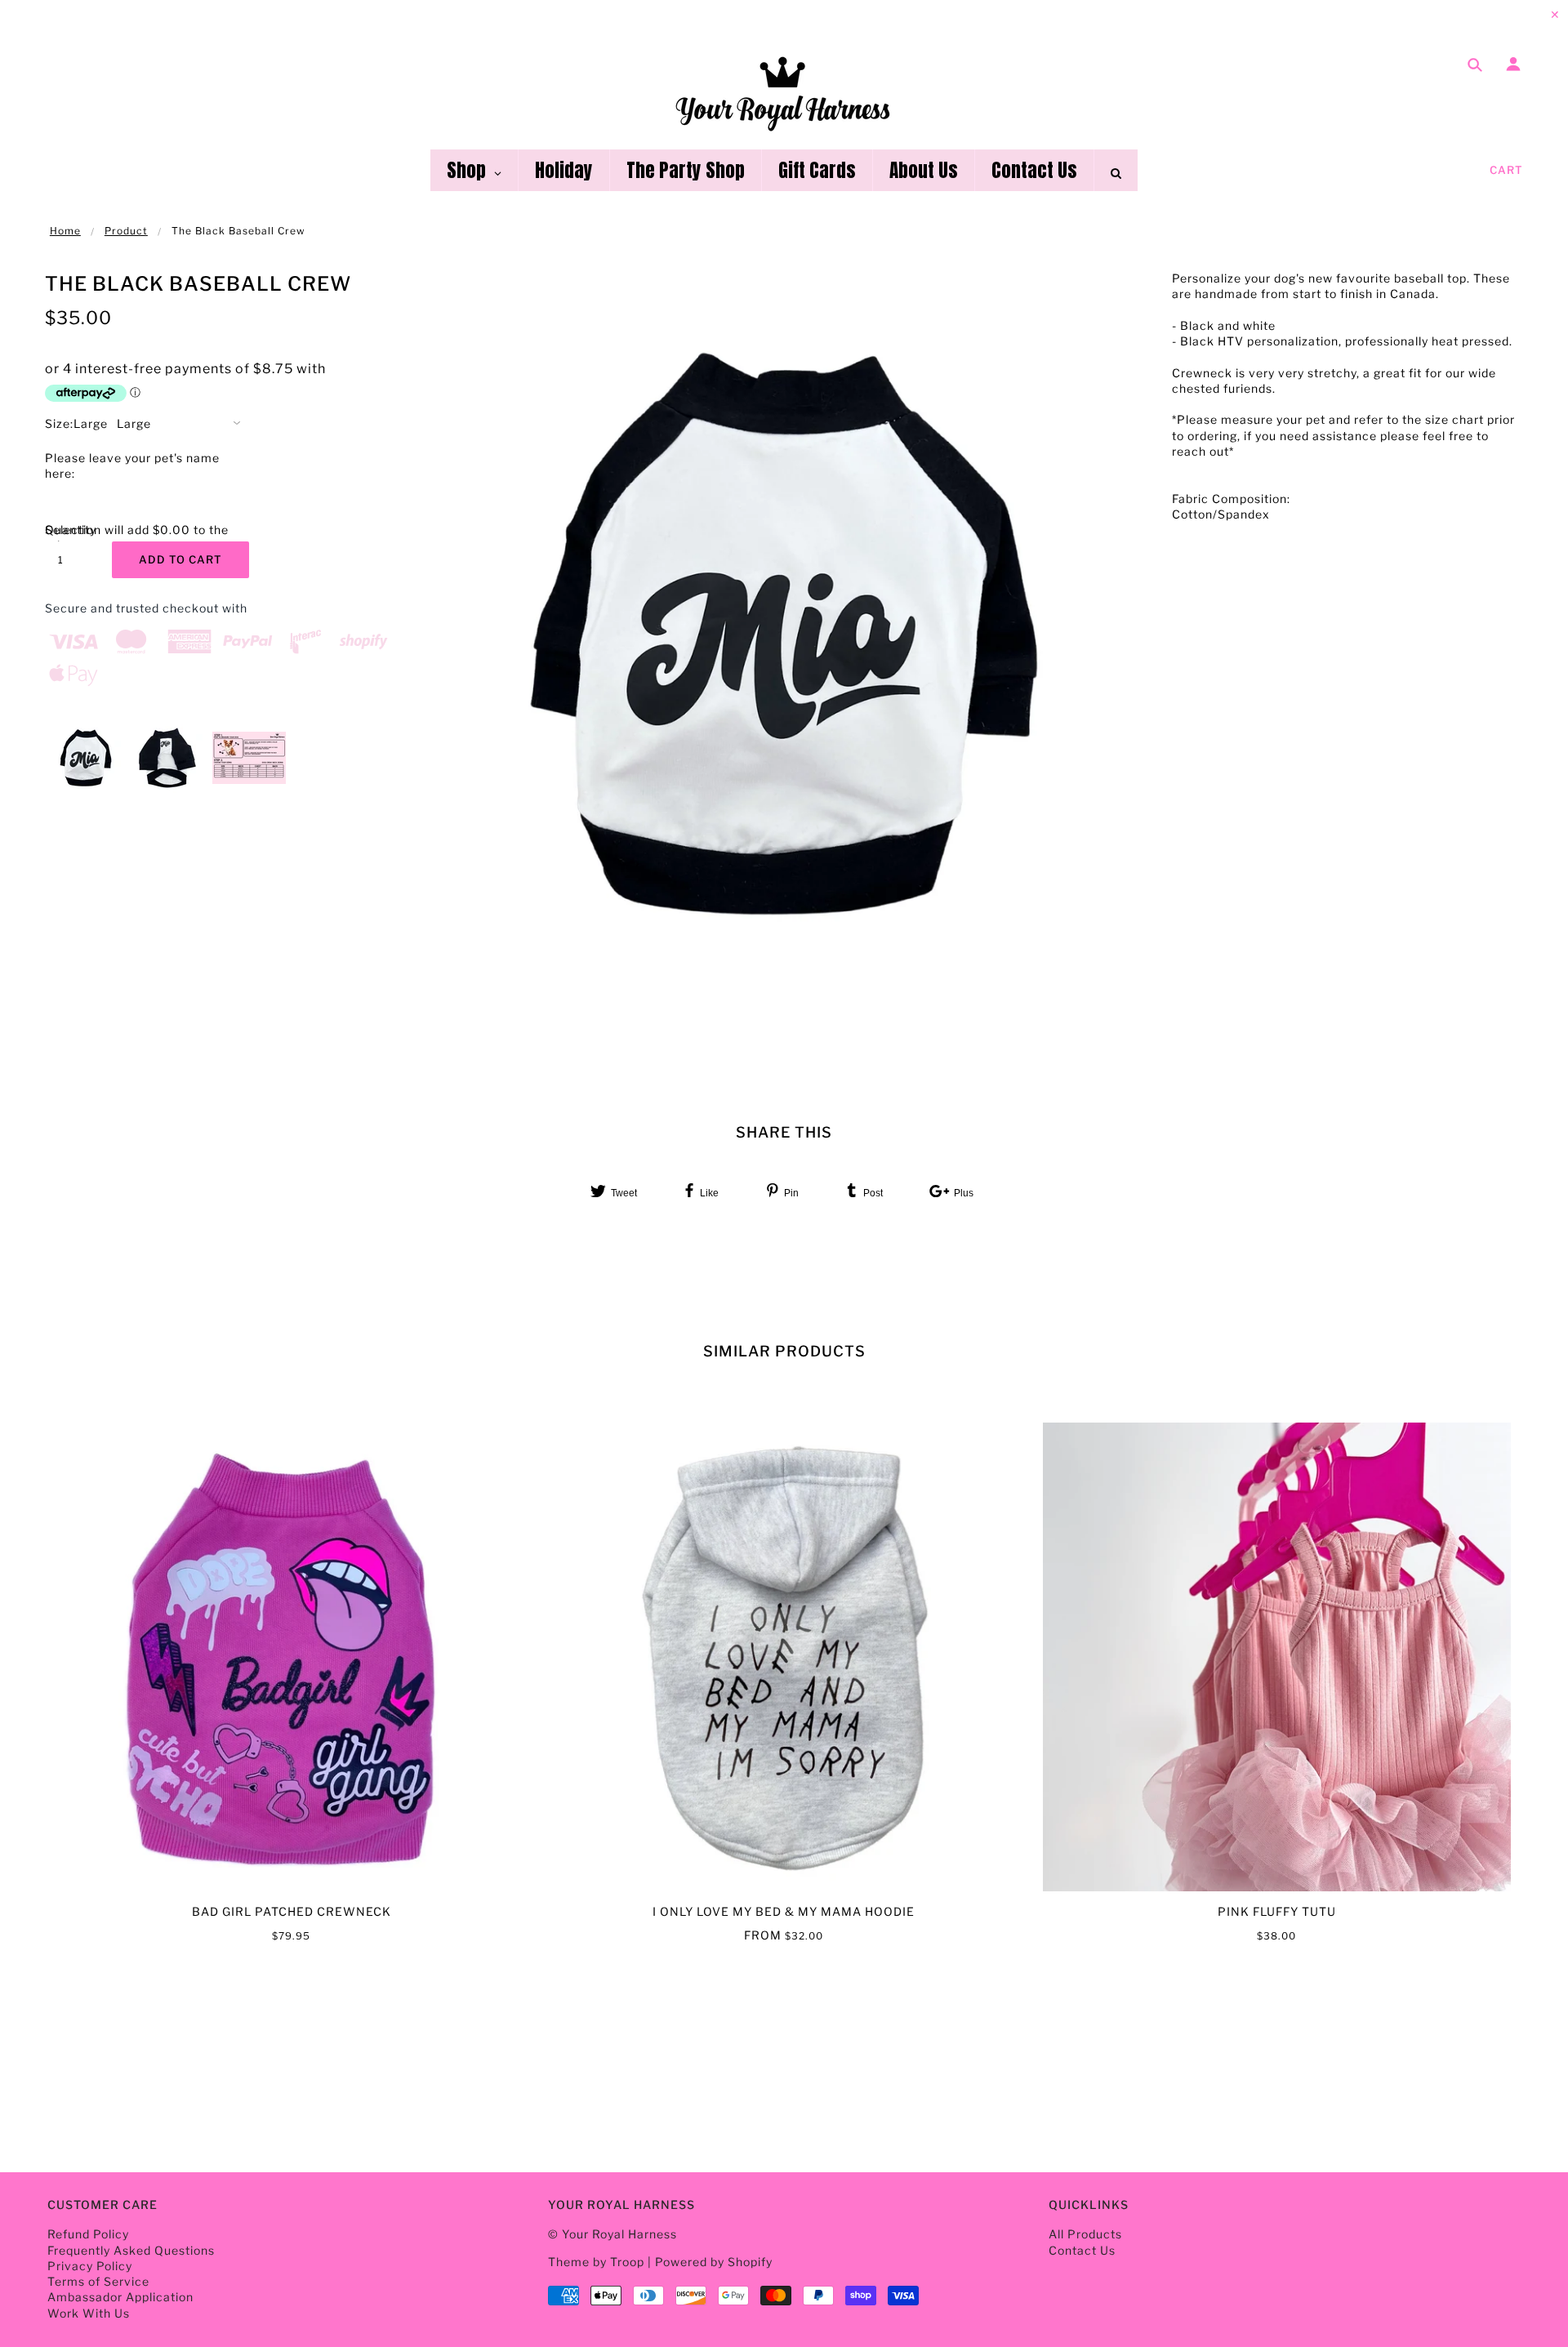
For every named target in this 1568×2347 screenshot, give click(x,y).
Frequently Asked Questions (131, 2250)
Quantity (69, 530)
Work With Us (89, 2313)
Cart (1506, 170)
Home (65, 231)
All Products (1085, 2234)
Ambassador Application (120, 2297)
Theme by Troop (596, 2262)
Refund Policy (88, 2234)
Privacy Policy (90, 2266)
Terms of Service (98, 2281)
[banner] (784, 92)
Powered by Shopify (714, 2262)
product (126, 231)
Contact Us (1082, 2250)
